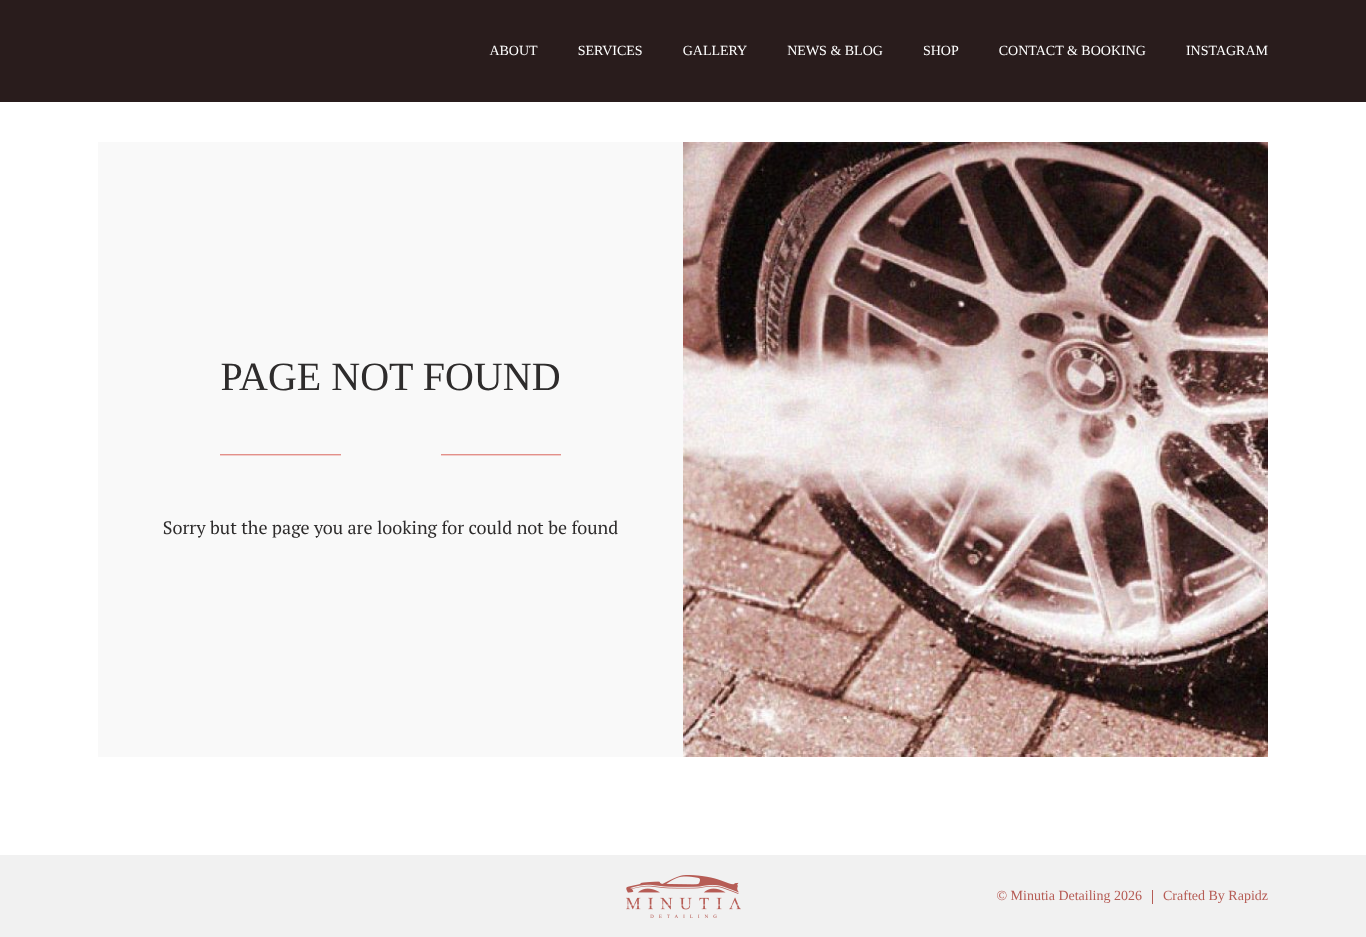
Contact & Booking (1072, 51)
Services (610, 51)
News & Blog (835, 51)
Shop (941, 51)
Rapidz (1248, 896)
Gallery (715, 51)
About (513, 51)
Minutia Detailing (180, 51)
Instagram (1227, 51)
